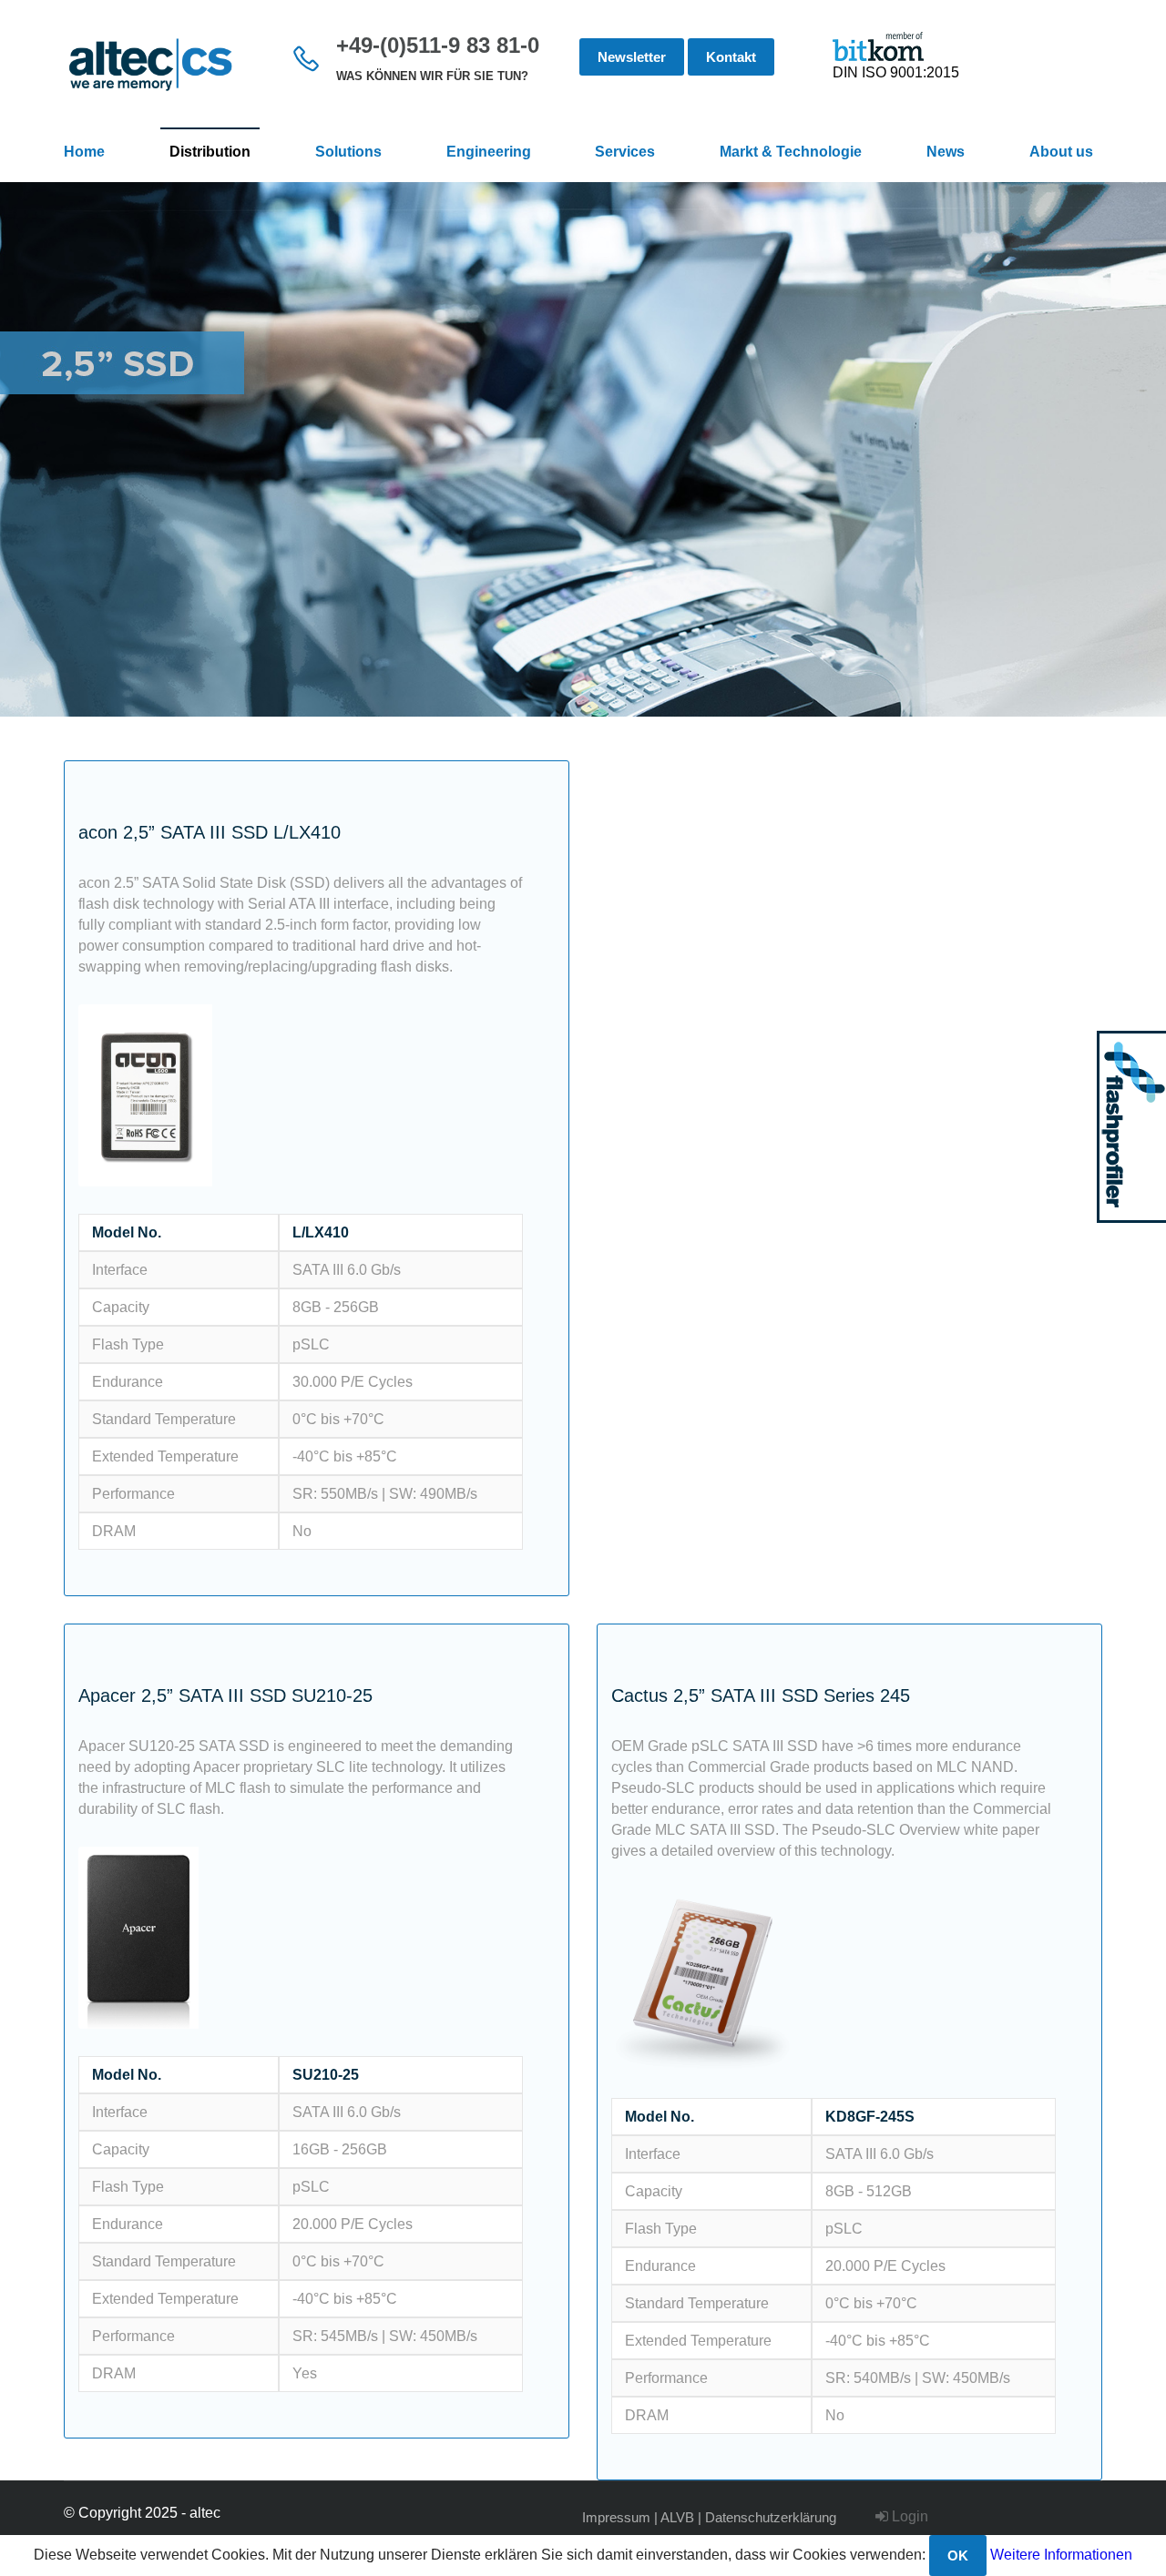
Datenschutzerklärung (771, 2517)
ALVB (677, 2517)
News (946, 152)
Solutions (348, 152)
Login (908, 2516)
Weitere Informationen (1061, 2555)
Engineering (489, 152)
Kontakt (731, 57)
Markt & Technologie (791, 152)
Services (625, 152)
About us (1061, 152)
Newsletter (632, 57)
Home (84, 152)
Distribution (210, 152)
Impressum (616, 2517)
